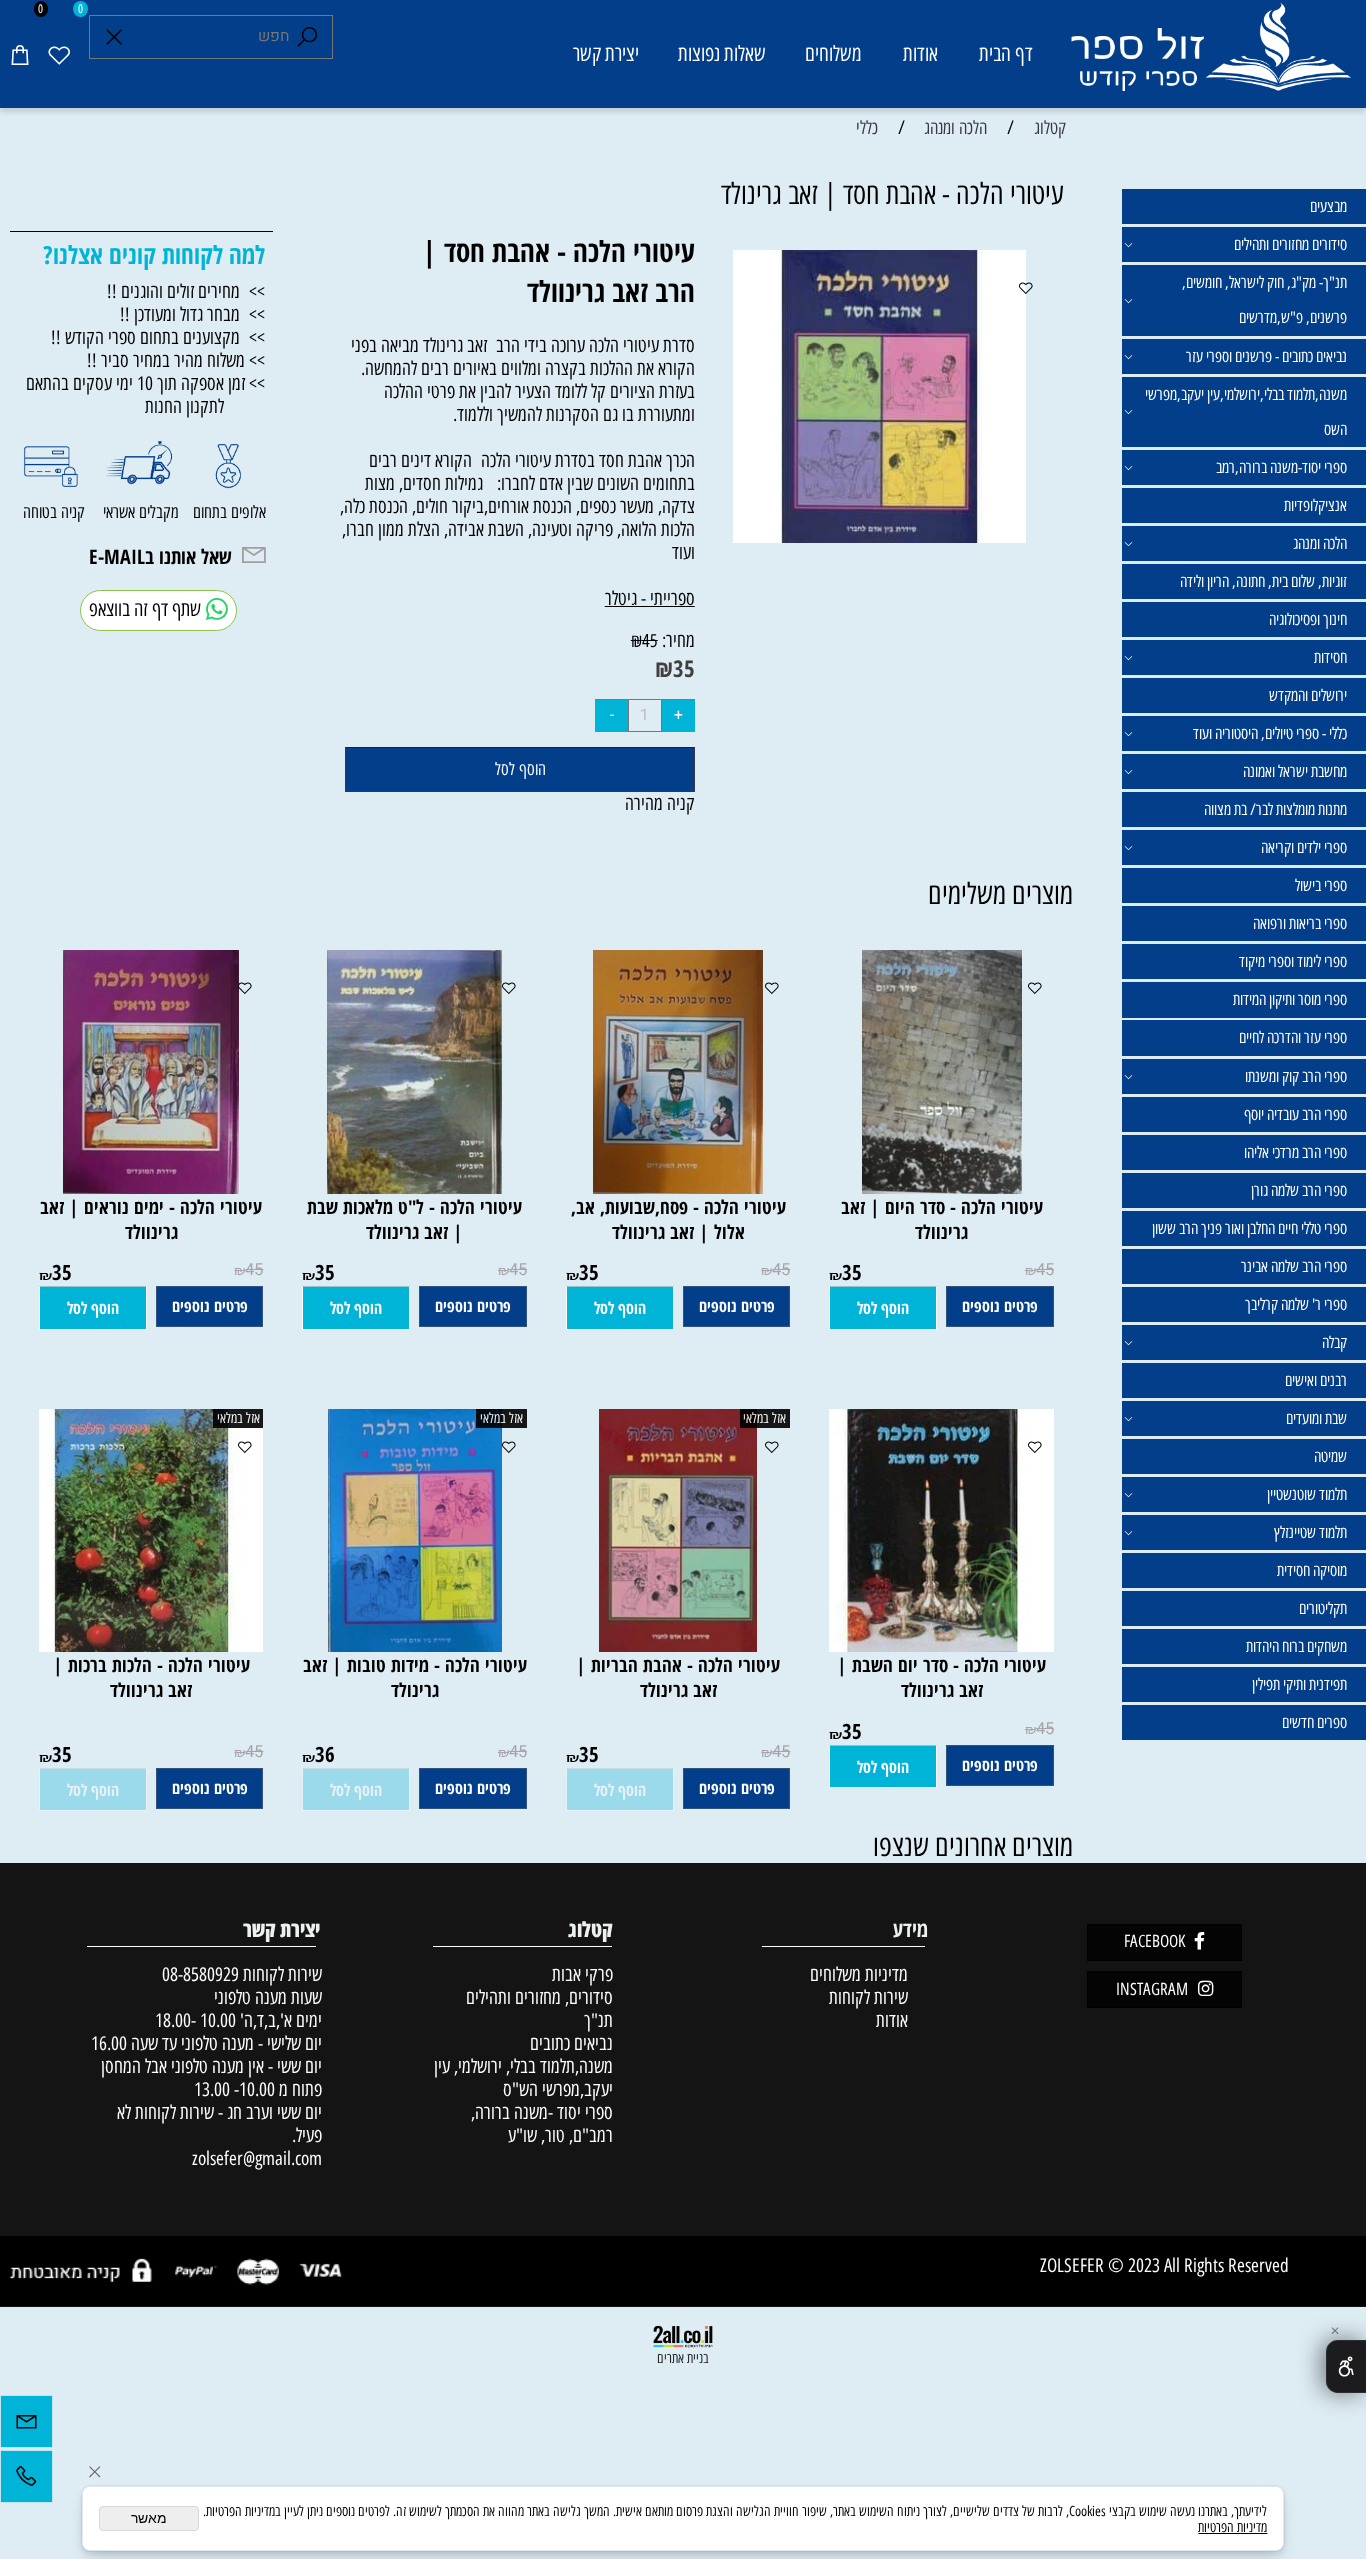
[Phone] (26, 2481)
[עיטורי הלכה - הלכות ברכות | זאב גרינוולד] (142, 1645)
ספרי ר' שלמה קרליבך (1296, 1304)
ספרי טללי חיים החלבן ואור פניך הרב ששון (1249, 1228)
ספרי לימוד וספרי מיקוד (1293, 961)
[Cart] (20, 54)
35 (684, 668)
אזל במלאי (764, 1418)
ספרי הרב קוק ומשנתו (1296, 1076)
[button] (883, 1308)
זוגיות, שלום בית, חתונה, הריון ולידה (1263, 581)
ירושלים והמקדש (1308, 695)
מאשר (149, 2518)
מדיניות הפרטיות (1232, 2527)
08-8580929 (200, 1974)
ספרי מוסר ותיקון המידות (1290, 999)
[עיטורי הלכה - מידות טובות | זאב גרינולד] (415, 1645)
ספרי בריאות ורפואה (1300, 923)
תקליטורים (1323, 1608)
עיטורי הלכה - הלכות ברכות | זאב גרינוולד (151, 1677)
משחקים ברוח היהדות (1296, 1646)
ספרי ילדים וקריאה (1304, 847)
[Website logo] (1210, 57)
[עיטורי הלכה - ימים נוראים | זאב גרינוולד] (151, 1187)
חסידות (1330, 657)
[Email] (26, 2426)
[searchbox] (211, 37)
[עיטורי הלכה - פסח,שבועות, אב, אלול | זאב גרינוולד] (678, 1187)
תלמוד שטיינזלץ (1310, 1532)
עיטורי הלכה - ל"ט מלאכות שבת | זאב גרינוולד (414, 1219)
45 (650, 640)
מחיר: (676, 640)
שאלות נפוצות (722, 53)
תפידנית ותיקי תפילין (1299, 1684)
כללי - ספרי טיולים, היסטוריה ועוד (1270, 733)
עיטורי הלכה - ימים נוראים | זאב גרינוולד (151, 1219)
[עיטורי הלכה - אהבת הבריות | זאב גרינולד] (678, 1645)
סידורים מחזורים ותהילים (1290, 244)
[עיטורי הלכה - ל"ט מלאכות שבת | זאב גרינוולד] (414, 1187)
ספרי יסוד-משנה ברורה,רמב (1281, 467)
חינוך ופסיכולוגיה (1308, 619)
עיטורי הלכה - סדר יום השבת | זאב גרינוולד (941, 1677)
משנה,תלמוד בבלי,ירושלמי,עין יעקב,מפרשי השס (1246, 412)
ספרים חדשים (1314, 1722)
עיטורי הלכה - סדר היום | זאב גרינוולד (942, 1219)
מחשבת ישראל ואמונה (1295, 771)
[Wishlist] (59, 54)
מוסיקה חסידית (1312, 1570)
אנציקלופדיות (1315, 505)
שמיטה (1330, 1456)
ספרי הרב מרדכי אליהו (1295, 1152)
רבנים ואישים (1316, 1380)
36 (325, 1753)
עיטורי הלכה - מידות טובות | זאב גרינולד (415, 1677)
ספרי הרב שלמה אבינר (1294, 1266)
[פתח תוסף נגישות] (1346, 2366)
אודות (920, 53)
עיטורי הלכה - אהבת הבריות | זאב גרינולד (678, 1677)
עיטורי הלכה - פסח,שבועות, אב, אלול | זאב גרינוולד (678, 1219)
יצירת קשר (606, 53)
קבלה (1334, 1342)
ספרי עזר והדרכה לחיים (1293, 1037)
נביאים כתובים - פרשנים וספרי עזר (1266, 356)
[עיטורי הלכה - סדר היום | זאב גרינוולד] (942, 1187)
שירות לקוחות (868, 1997)
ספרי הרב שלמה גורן (1299, 1190)
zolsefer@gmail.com (254, 2158)
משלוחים (833, 53)
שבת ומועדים (1316, 1418)
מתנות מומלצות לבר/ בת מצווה (1275, 809)
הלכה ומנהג (1320, 543)
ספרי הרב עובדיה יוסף (1295, 1114)
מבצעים (1328, 206)
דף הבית (1006, 53)
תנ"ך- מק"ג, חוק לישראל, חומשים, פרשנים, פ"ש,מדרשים (1264, 300)
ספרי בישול (1321, 885)
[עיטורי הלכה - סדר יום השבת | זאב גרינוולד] (932, 1645)
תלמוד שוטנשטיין (1307, 1494)
